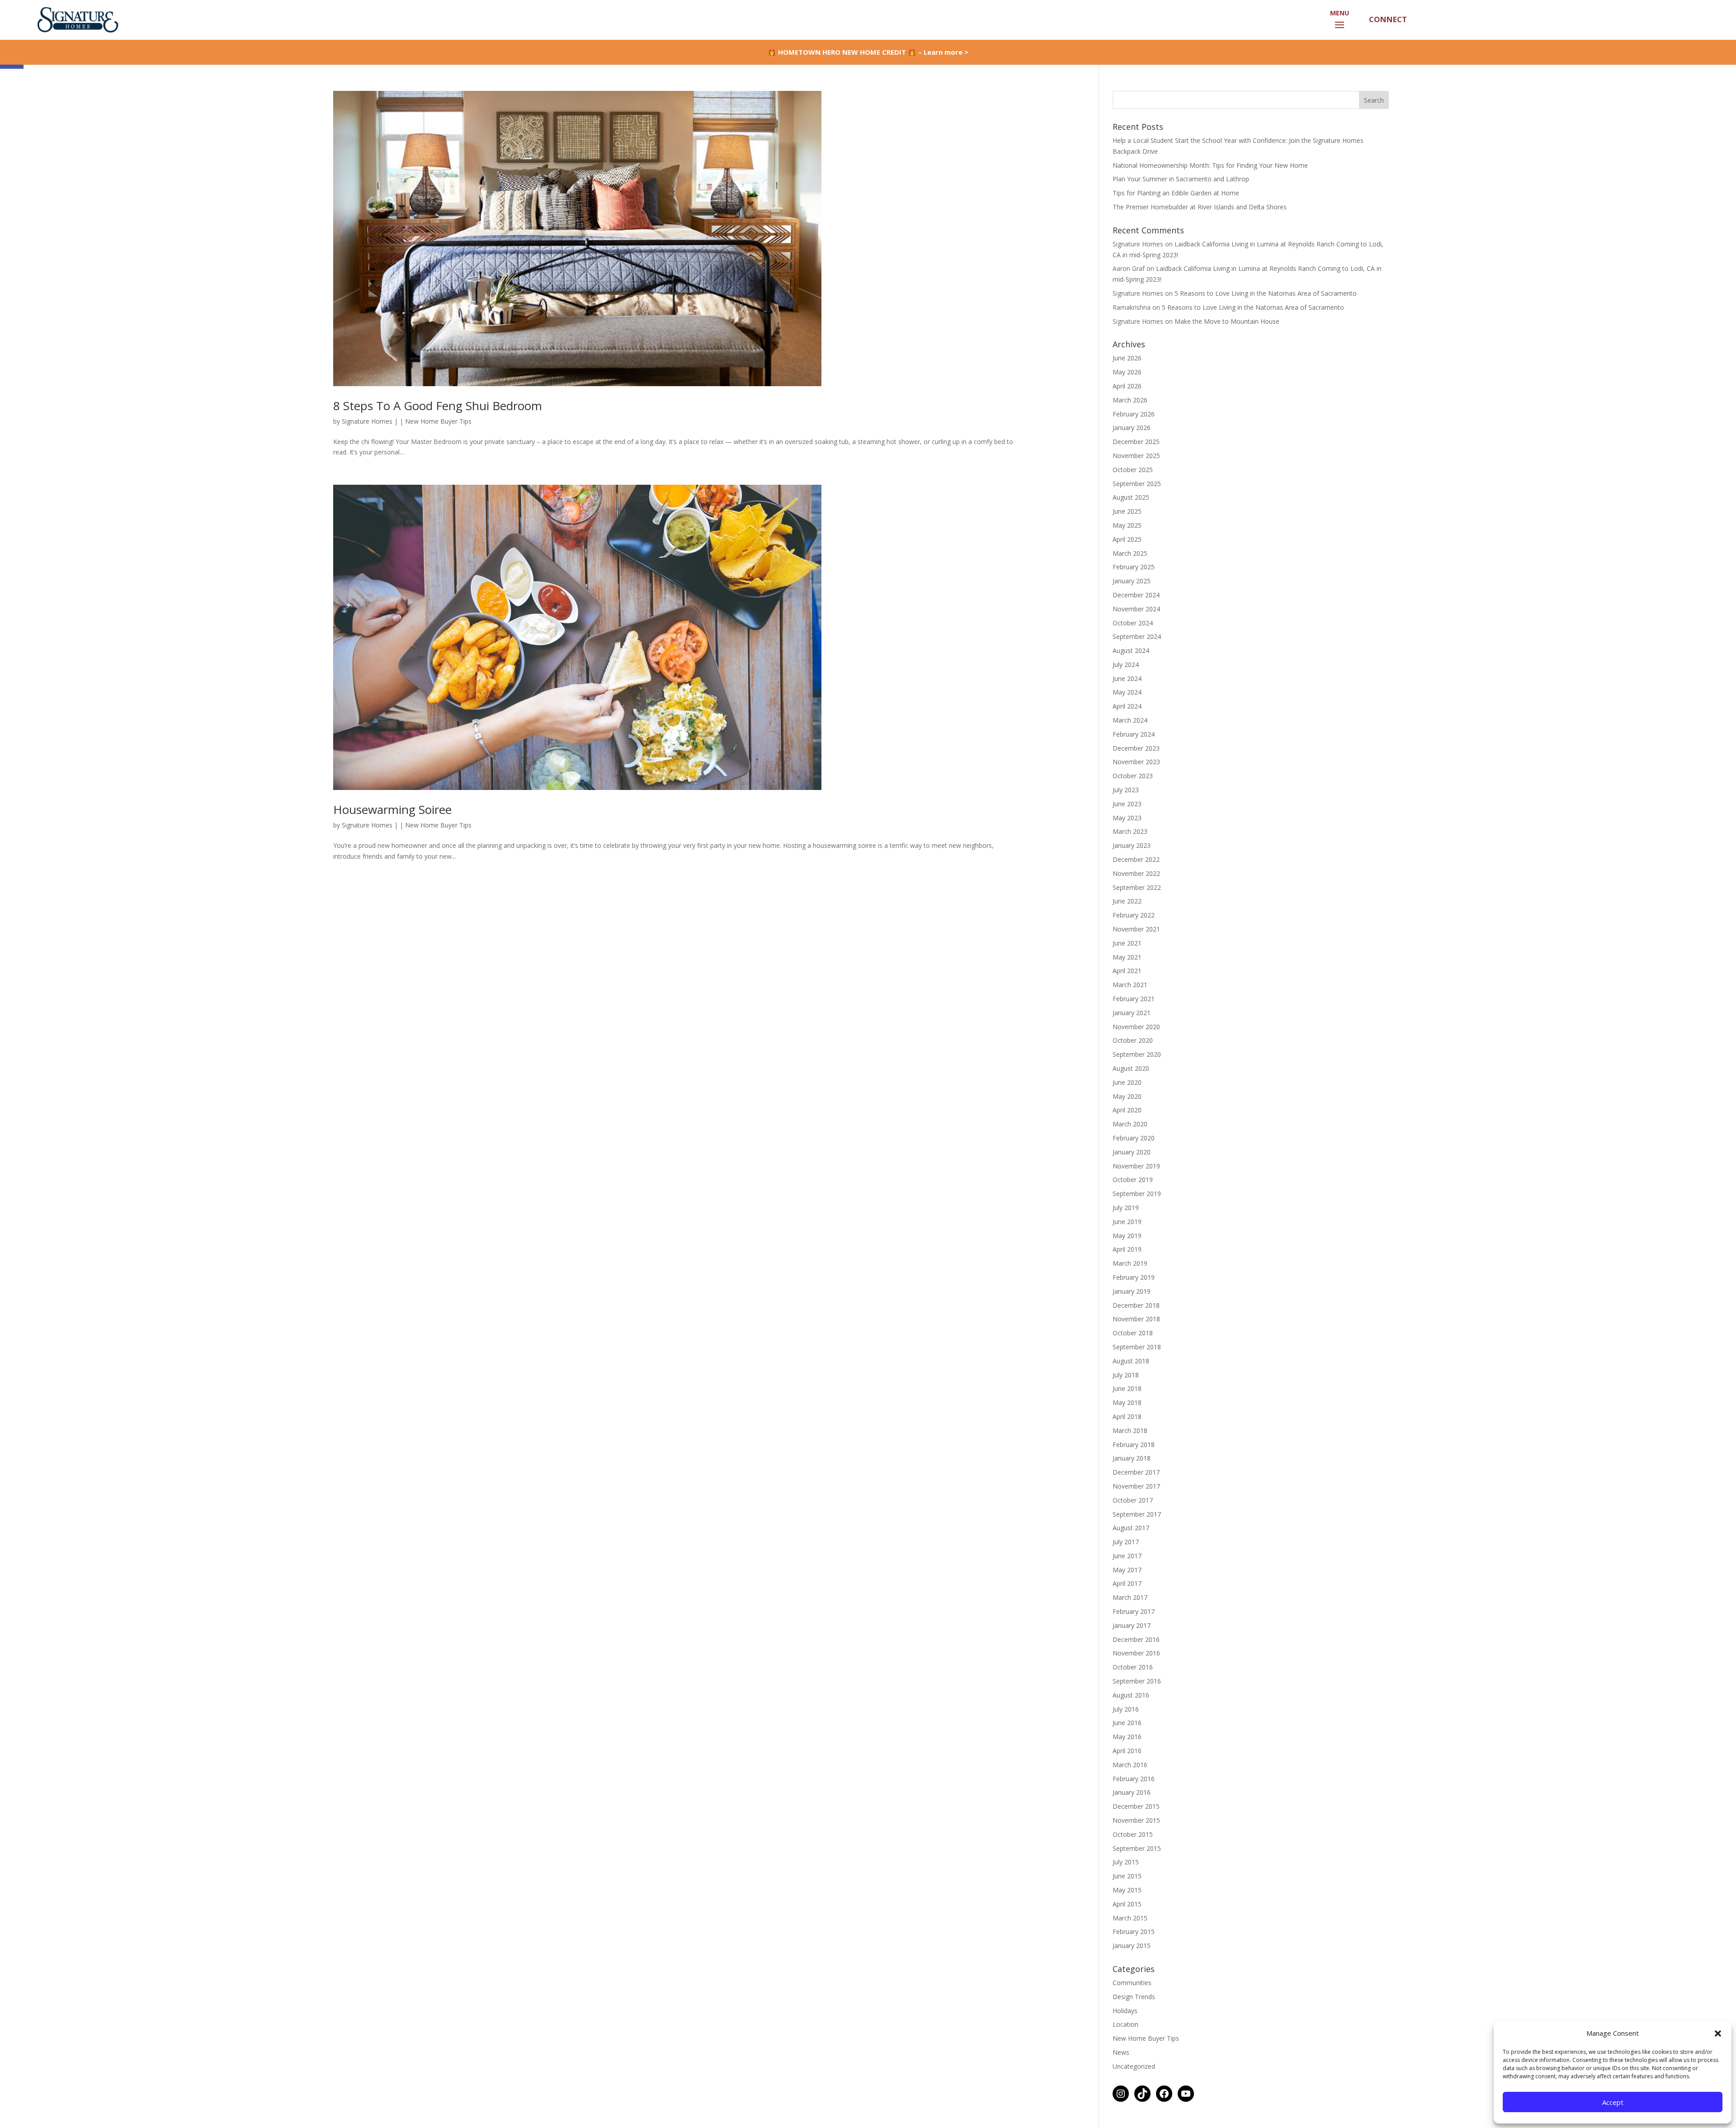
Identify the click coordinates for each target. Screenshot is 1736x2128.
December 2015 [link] (1136, 1806)
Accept (1613, 2102)
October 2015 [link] (1133, 1834)
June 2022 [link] (1127, 901)
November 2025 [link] (1136, 456)
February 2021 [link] (1134, 999)
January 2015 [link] (1132, 1946)
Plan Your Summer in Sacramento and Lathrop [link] (1181, 179)
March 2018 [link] (1130, 1430)
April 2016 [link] (1127, 1751)
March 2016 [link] (1130, 1765)
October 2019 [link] (1133, 1180)
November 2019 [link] (1136, 1166)
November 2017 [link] (1136, 1486)
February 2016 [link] (1134, 1779)
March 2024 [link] (1130, 720)
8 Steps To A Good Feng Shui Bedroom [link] (438, 406)
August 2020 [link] (1131, 1068)
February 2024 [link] (1134, 734)
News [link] (1121, 2052)
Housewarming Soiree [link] (392, 809)
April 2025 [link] (1127, 539)
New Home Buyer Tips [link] (438, 421)
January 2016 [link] (1132, 1792)
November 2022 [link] (1136, 873)
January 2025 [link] (1132, 581)
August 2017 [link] (1131, 1528)
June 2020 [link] (1127, 1082)
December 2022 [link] (1136, 859)
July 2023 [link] (1126, 790)
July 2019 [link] (1126, 1208)
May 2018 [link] (1127, 1402)
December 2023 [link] (1136, 748)
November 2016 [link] (1136, 1653)
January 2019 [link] (1132, 1291)
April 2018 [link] (1127, 1416)
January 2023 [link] (1132, 845)
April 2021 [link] (1127, 971)
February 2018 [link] (1134, 1445)
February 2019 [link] (1134, 1277)
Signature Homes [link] (367, 421)
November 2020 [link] (1136, 1027)
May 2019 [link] (1127, 1236)
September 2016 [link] (1137, 1681)
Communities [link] (1132, 1983)
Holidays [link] (1125, 2011)
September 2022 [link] (1137, 887)
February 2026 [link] (1134, 414)
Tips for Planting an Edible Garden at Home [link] (1176, 193)
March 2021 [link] (1130, 985)
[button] (1718, 2033)
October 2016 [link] (1133, 1667)
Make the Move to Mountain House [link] (1227, 321)
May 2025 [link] (1127, 525)
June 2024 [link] (1127, 679)
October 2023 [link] (1133, 776)
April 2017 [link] (1127, 1583)
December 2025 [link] (1136, 442)
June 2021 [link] (1127, 943)
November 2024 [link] (1136, 609)
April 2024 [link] (1127, 706)
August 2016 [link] (1131, 1695)
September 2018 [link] (1137, 1347)
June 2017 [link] (1127, 1556)
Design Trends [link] (1134, 1997)
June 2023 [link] (1127, 804)
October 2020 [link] (1133, 1040)
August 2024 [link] (1131, 650)
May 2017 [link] (1127, 1570)
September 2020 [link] (1137, 1054)
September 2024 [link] (1137, 636)
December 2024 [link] (1136, 595)
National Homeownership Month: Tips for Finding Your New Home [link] (1210, 165)
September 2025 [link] (1137, 484)
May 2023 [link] (1127, 818)
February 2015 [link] (1134, 1932)
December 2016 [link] (1136, 1639)
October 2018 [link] (1133, 1333)
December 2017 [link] (1136, 1472)
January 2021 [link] (1132, 1013)
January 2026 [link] (1132, 428)
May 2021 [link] (1127, 957)
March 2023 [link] (1130, 831)
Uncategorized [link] (1134, 2066)
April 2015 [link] (1127, 1904)
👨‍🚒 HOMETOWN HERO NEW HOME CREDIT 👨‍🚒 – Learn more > (868, 52)
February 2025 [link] (1134, 567)
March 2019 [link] (1130, 1263)
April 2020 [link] (1127, 1110)
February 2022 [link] (1134, 915)
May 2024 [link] (1127, 692)
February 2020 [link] (1134, 1138)
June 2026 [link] (1127, 358)
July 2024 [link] (1126, 664)
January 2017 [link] (1132, 1625)
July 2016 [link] (1126, 1709)
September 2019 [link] (1137, 1194)
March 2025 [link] (1130, 553)
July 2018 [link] (1126, 1375)
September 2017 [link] (1137, 1514)
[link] (76, 19)
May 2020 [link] (1127, 1096)
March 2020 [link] (1130, 1124)
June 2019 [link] (1127, 1222)
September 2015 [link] (1137, 1848)
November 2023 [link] (1136, 762)
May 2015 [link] (1127, 1890)
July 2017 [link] (1126, 1542)
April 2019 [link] (1127, 1249)
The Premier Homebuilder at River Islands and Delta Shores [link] (1200, 207)
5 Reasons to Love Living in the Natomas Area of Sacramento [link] (1266, 293)
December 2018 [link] (1136, 1305)
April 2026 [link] (1127, 386)
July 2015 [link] (1126, 1862)
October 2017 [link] (1133, 1500)
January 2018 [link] (1132, 1458)
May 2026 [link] (1127, 372)
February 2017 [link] (1134, 1611)
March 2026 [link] (1130, 400)
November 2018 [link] (1136, 1319)
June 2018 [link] (1127, 1388)
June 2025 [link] (1127, 511)
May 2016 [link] (1127, 1737)
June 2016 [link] (1127, 1723)
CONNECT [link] (1387, 19)
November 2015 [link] (1136, 1820)
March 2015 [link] (1130, 1918)
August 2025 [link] (1131, 497)
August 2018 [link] (1131, 1361)
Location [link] (1125, 2024)
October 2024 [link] (1133, 623)
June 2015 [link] (1127, 1876)
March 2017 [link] (1130, 1597)
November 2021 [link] (1136, 929)
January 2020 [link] (1132, 1152)
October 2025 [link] (1133, 470)
